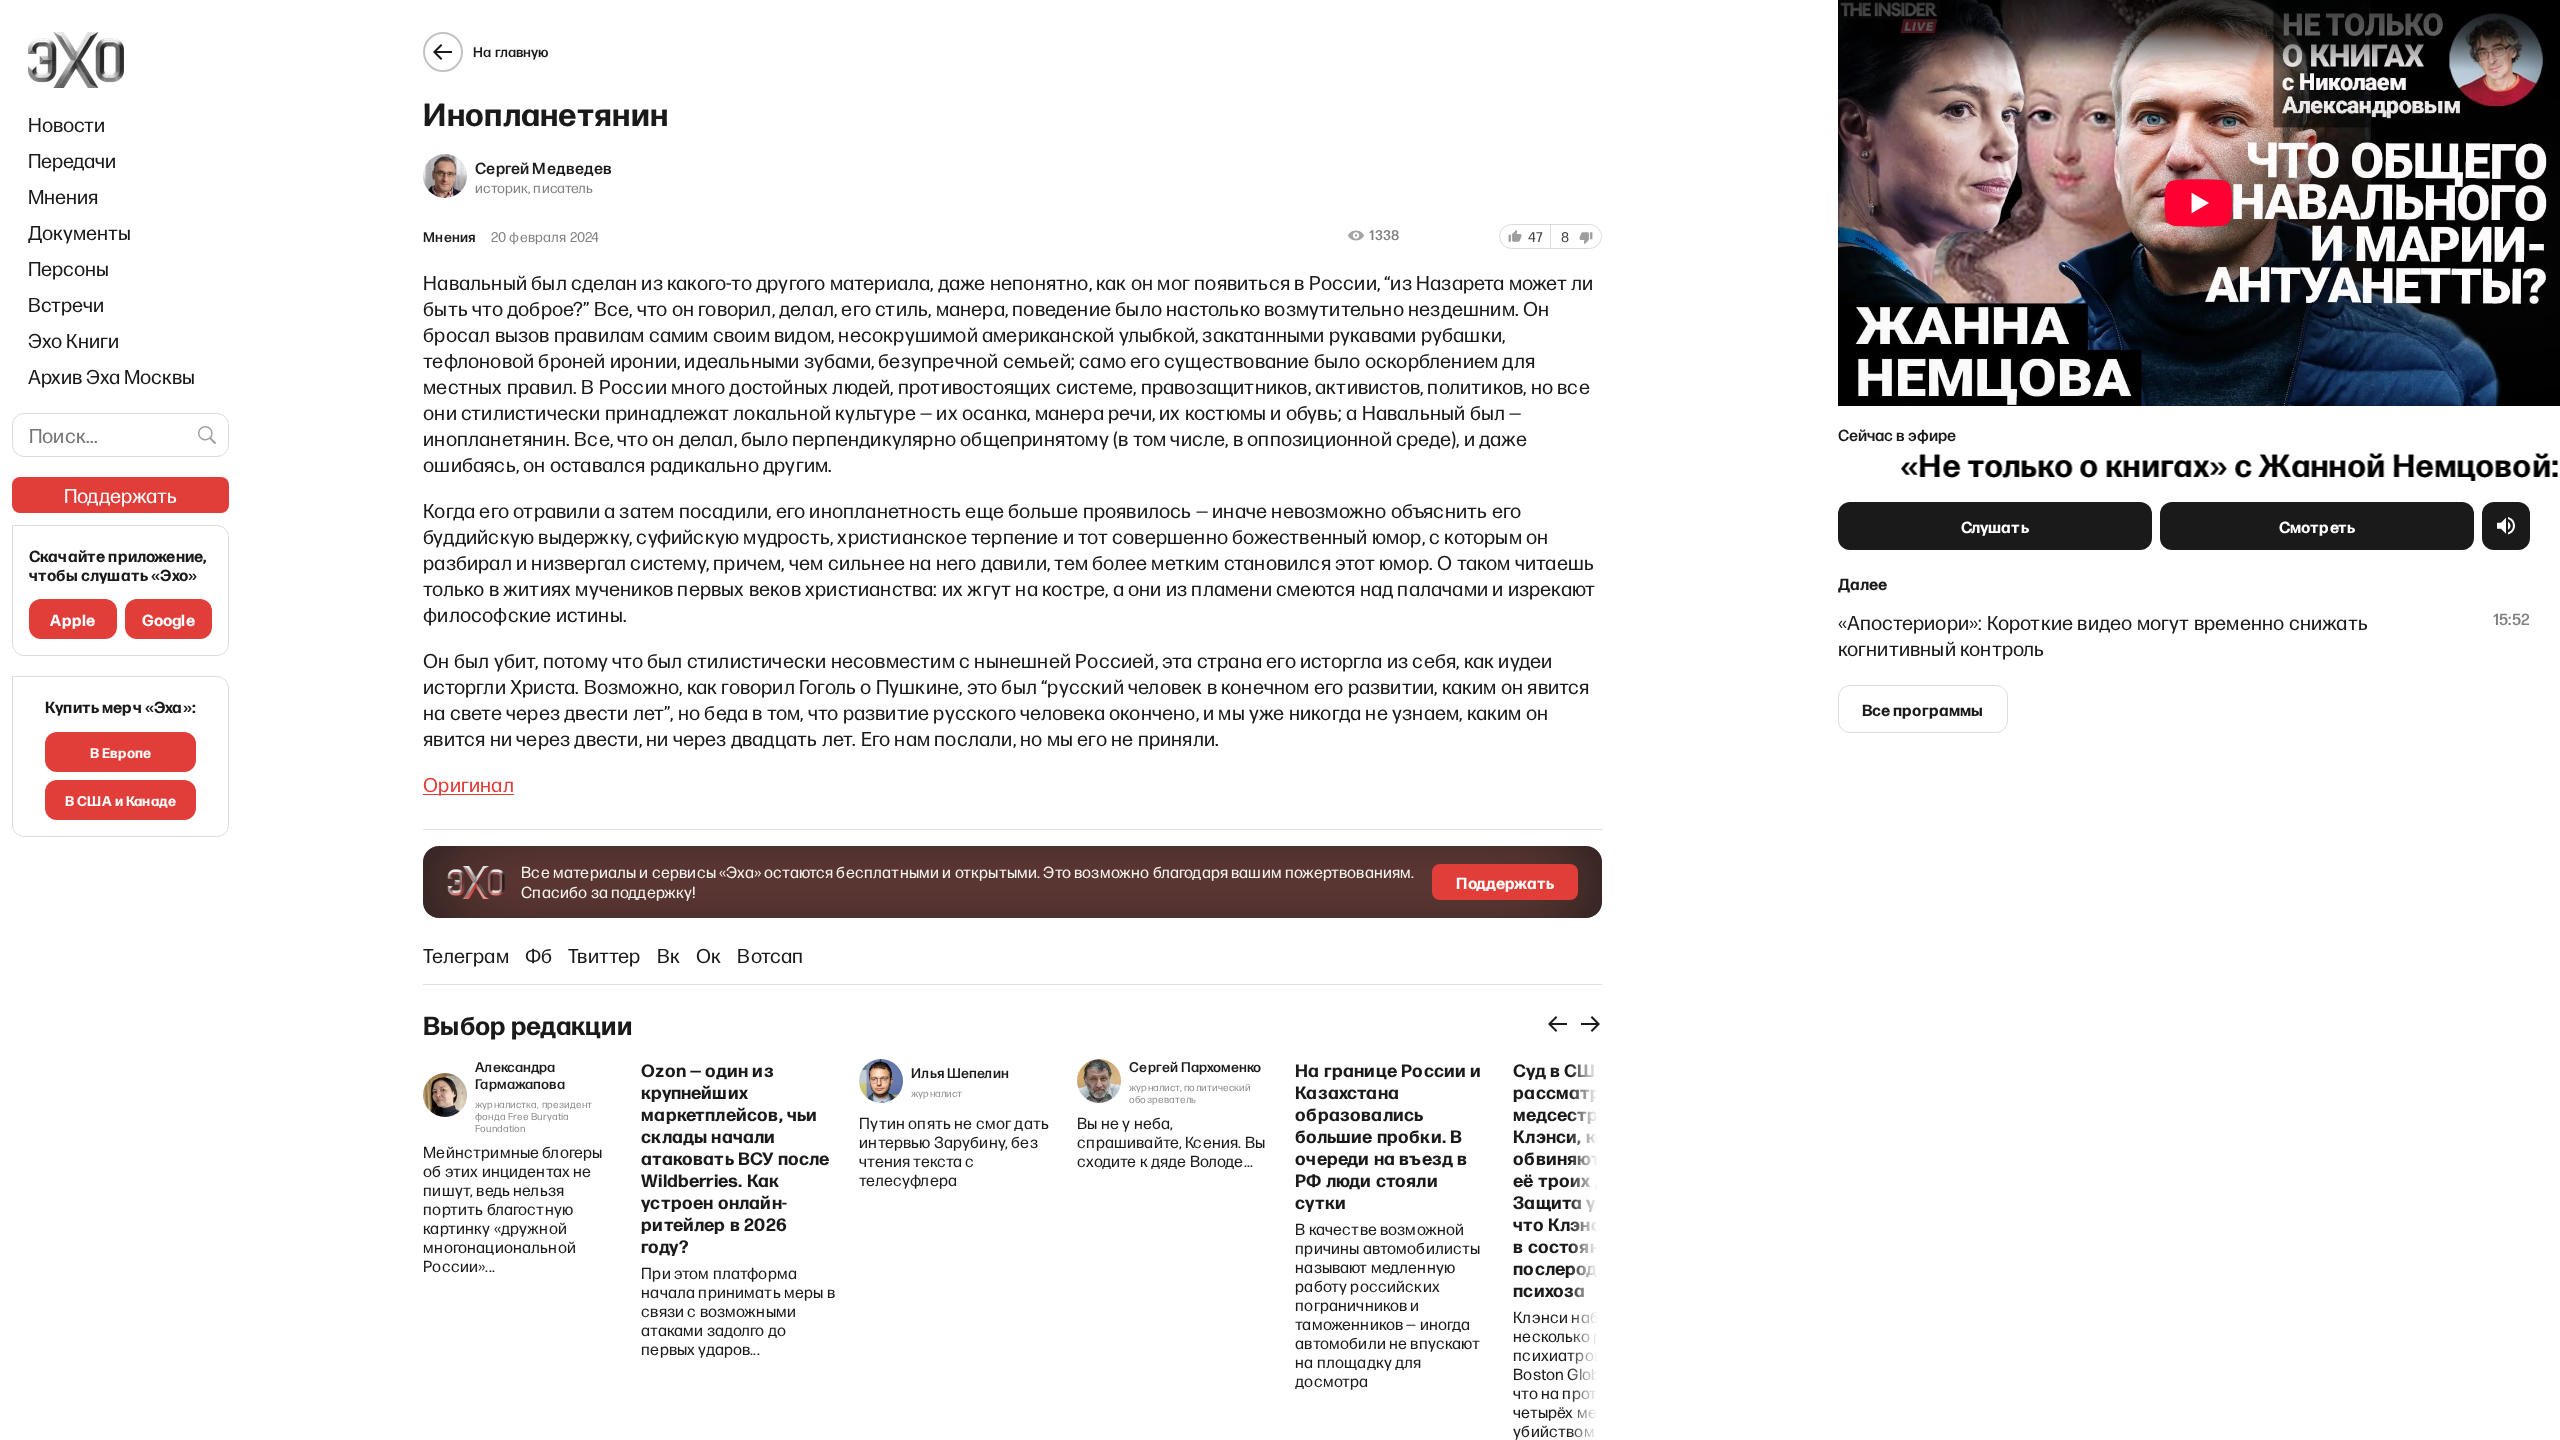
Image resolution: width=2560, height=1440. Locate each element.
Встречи (66, 304)
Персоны (68, 268)
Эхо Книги (73, 340)
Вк (668, 955)
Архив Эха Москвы (111, 376)
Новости (66, 124)
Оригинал (468, 784)
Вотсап (770, 955)
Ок (708, 955)
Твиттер (604, 955)
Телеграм (466, 955)
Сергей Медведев (543, 167)
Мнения (63, 196)
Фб (538, 955)
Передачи (72, 160)
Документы (79, 232)
